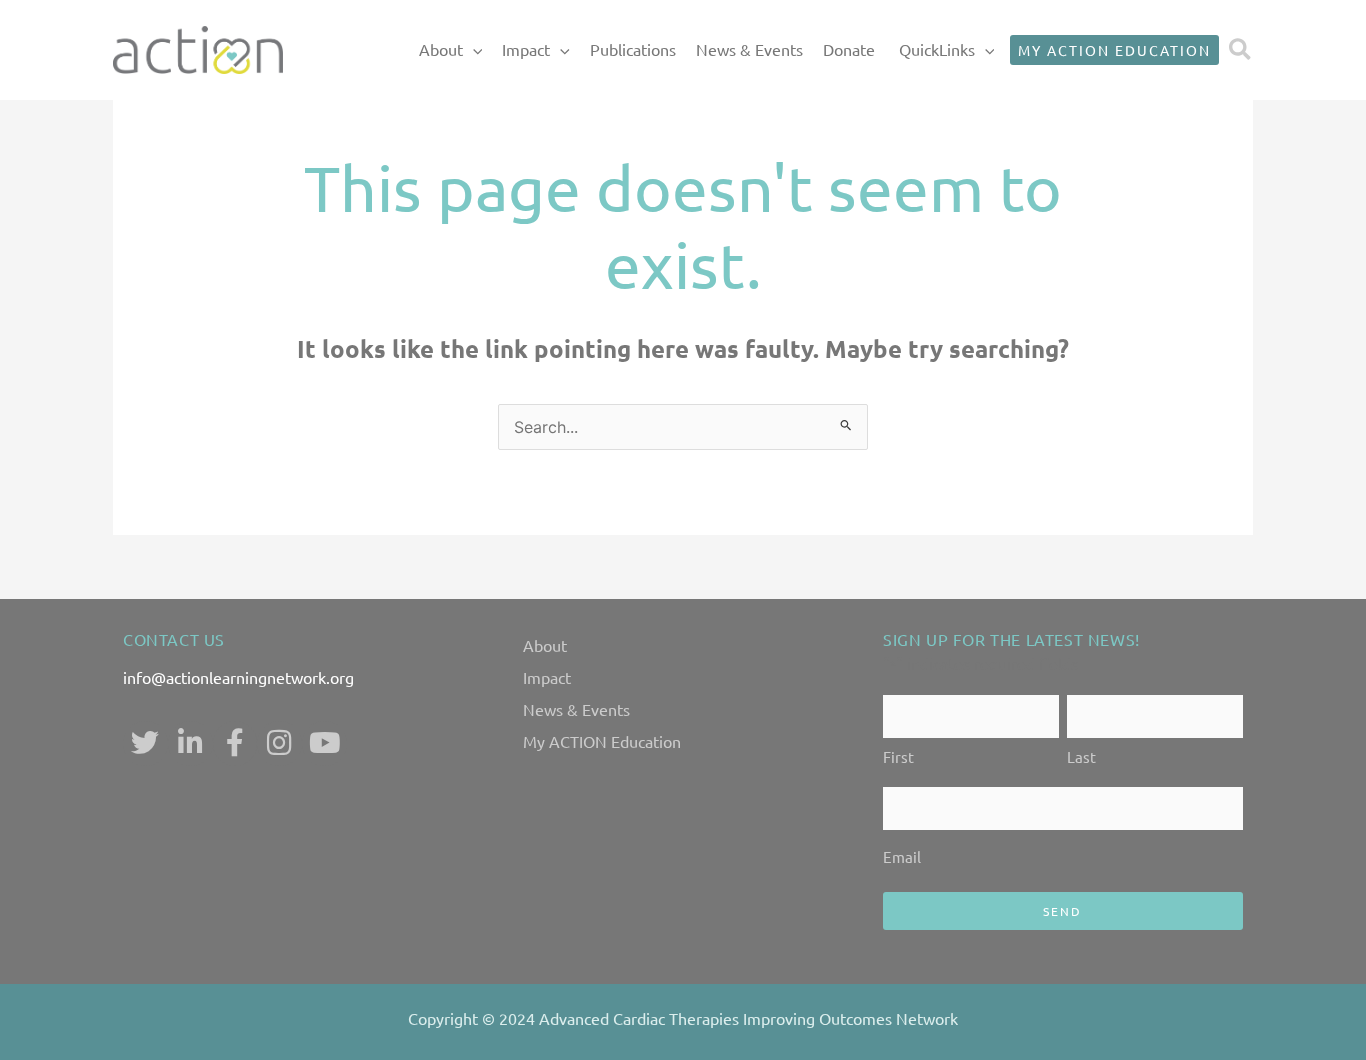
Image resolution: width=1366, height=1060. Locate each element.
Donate (849, 49)
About (441, 49)
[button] (473, 50)
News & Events (749, 49)
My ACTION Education (602, 741)
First (898, 756)
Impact (526, 49)
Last (1081, 756)
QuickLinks (937, 49)
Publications (633, 49)
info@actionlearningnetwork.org (238, 677)
